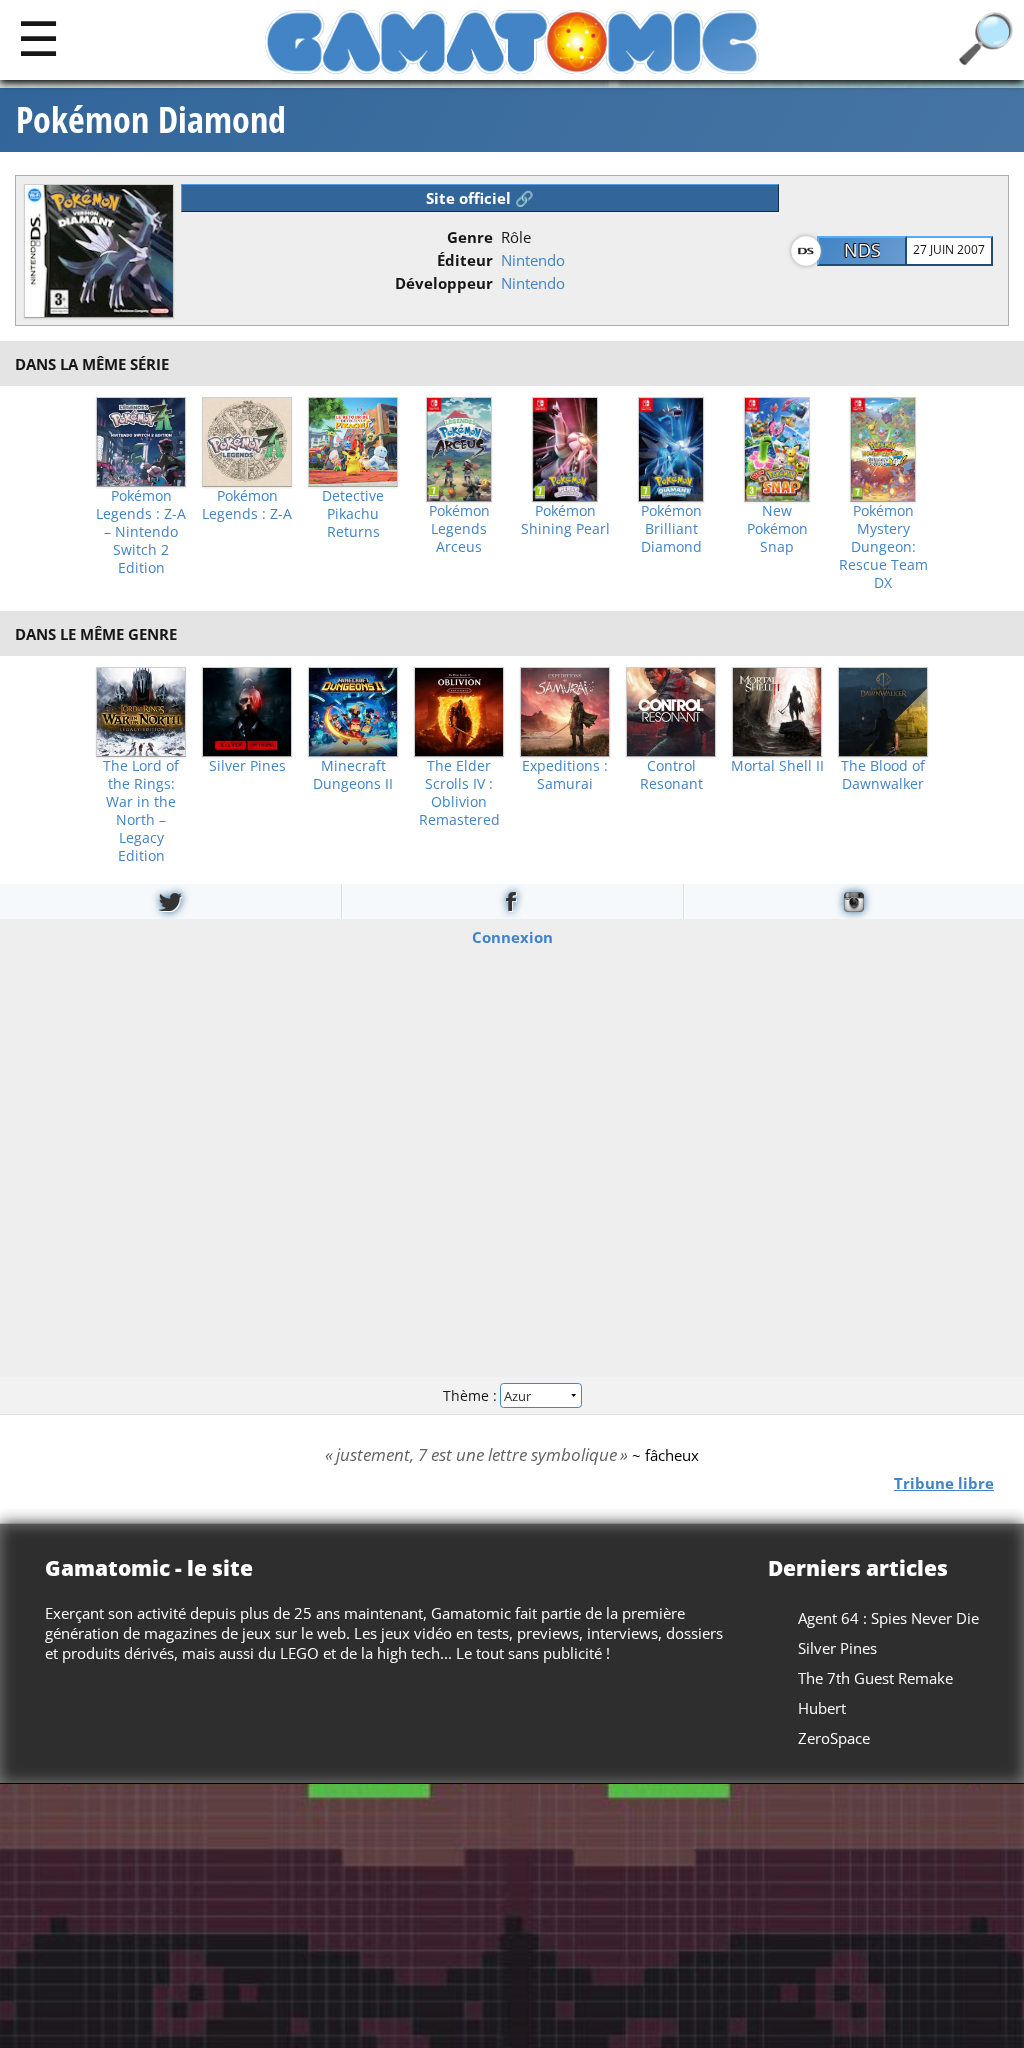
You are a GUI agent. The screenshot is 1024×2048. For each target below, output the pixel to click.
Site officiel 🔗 (480, 198)
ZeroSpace (834, 1738)
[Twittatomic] (170, 901)
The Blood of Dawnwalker (883, 775)
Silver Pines (247, 766)
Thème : (472, 1394)
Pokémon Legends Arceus (459, 529)
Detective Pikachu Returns (353, 514)
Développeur (444, 283)
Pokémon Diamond (151, 120)
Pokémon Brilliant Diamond (671, 529)
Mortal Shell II (777, 766)
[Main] (38, 37)
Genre (470, 237)
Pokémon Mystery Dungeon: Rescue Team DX (883, 547)
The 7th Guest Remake (875, 1678)
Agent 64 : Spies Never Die (888, 1618)
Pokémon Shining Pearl (565, 520)
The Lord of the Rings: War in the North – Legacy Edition (141, 811)
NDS (862, 250)
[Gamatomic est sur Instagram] (854, 901)
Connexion (512, 937)
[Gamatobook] (512, 901)
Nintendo (533, 260)
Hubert (822, 1708)
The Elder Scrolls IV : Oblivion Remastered (459, 793)
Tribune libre (944, 1483)
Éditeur (465, 260)
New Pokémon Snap (777, 529)
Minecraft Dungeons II (353, 775)
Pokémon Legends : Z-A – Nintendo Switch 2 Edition (141, 532)
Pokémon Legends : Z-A (247, 505)
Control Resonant (671, 775)
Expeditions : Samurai (565, 775)
